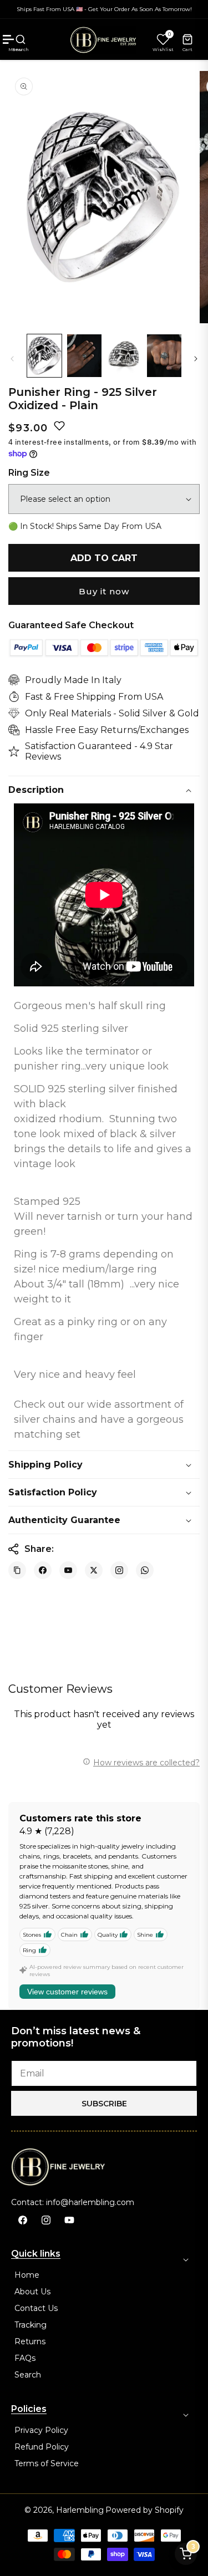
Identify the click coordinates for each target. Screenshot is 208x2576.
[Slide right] (196, 358)
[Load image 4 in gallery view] (164, 356)
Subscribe (104, 2104)
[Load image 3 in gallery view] (124, 356)
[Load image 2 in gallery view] (84, 356)
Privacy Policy (41, 2430)
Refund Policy (42, 2447)
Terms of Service (47, 2463)
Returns (30, 2341)
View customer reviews (67, 1992)
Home (27, 2275)
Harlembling (80, 2510)
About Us (32, 2292)
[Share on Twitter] (94, 1570)
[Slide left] (12, 358)
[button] (21, 39)
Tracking (31, 2325)
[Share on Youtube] (68, 1570)
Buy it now (104, 591)
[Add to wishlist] (59, 426)
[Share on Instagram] (119, 1570)
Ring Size (29, 473)
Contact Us (36, 2308)
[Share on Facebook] (43, 1570)
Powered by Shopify (144, 2510)
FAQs (25, 2358)
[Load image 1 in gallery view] (44, 356)
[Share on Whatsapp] (145, 1570)
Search (28, 2375)
